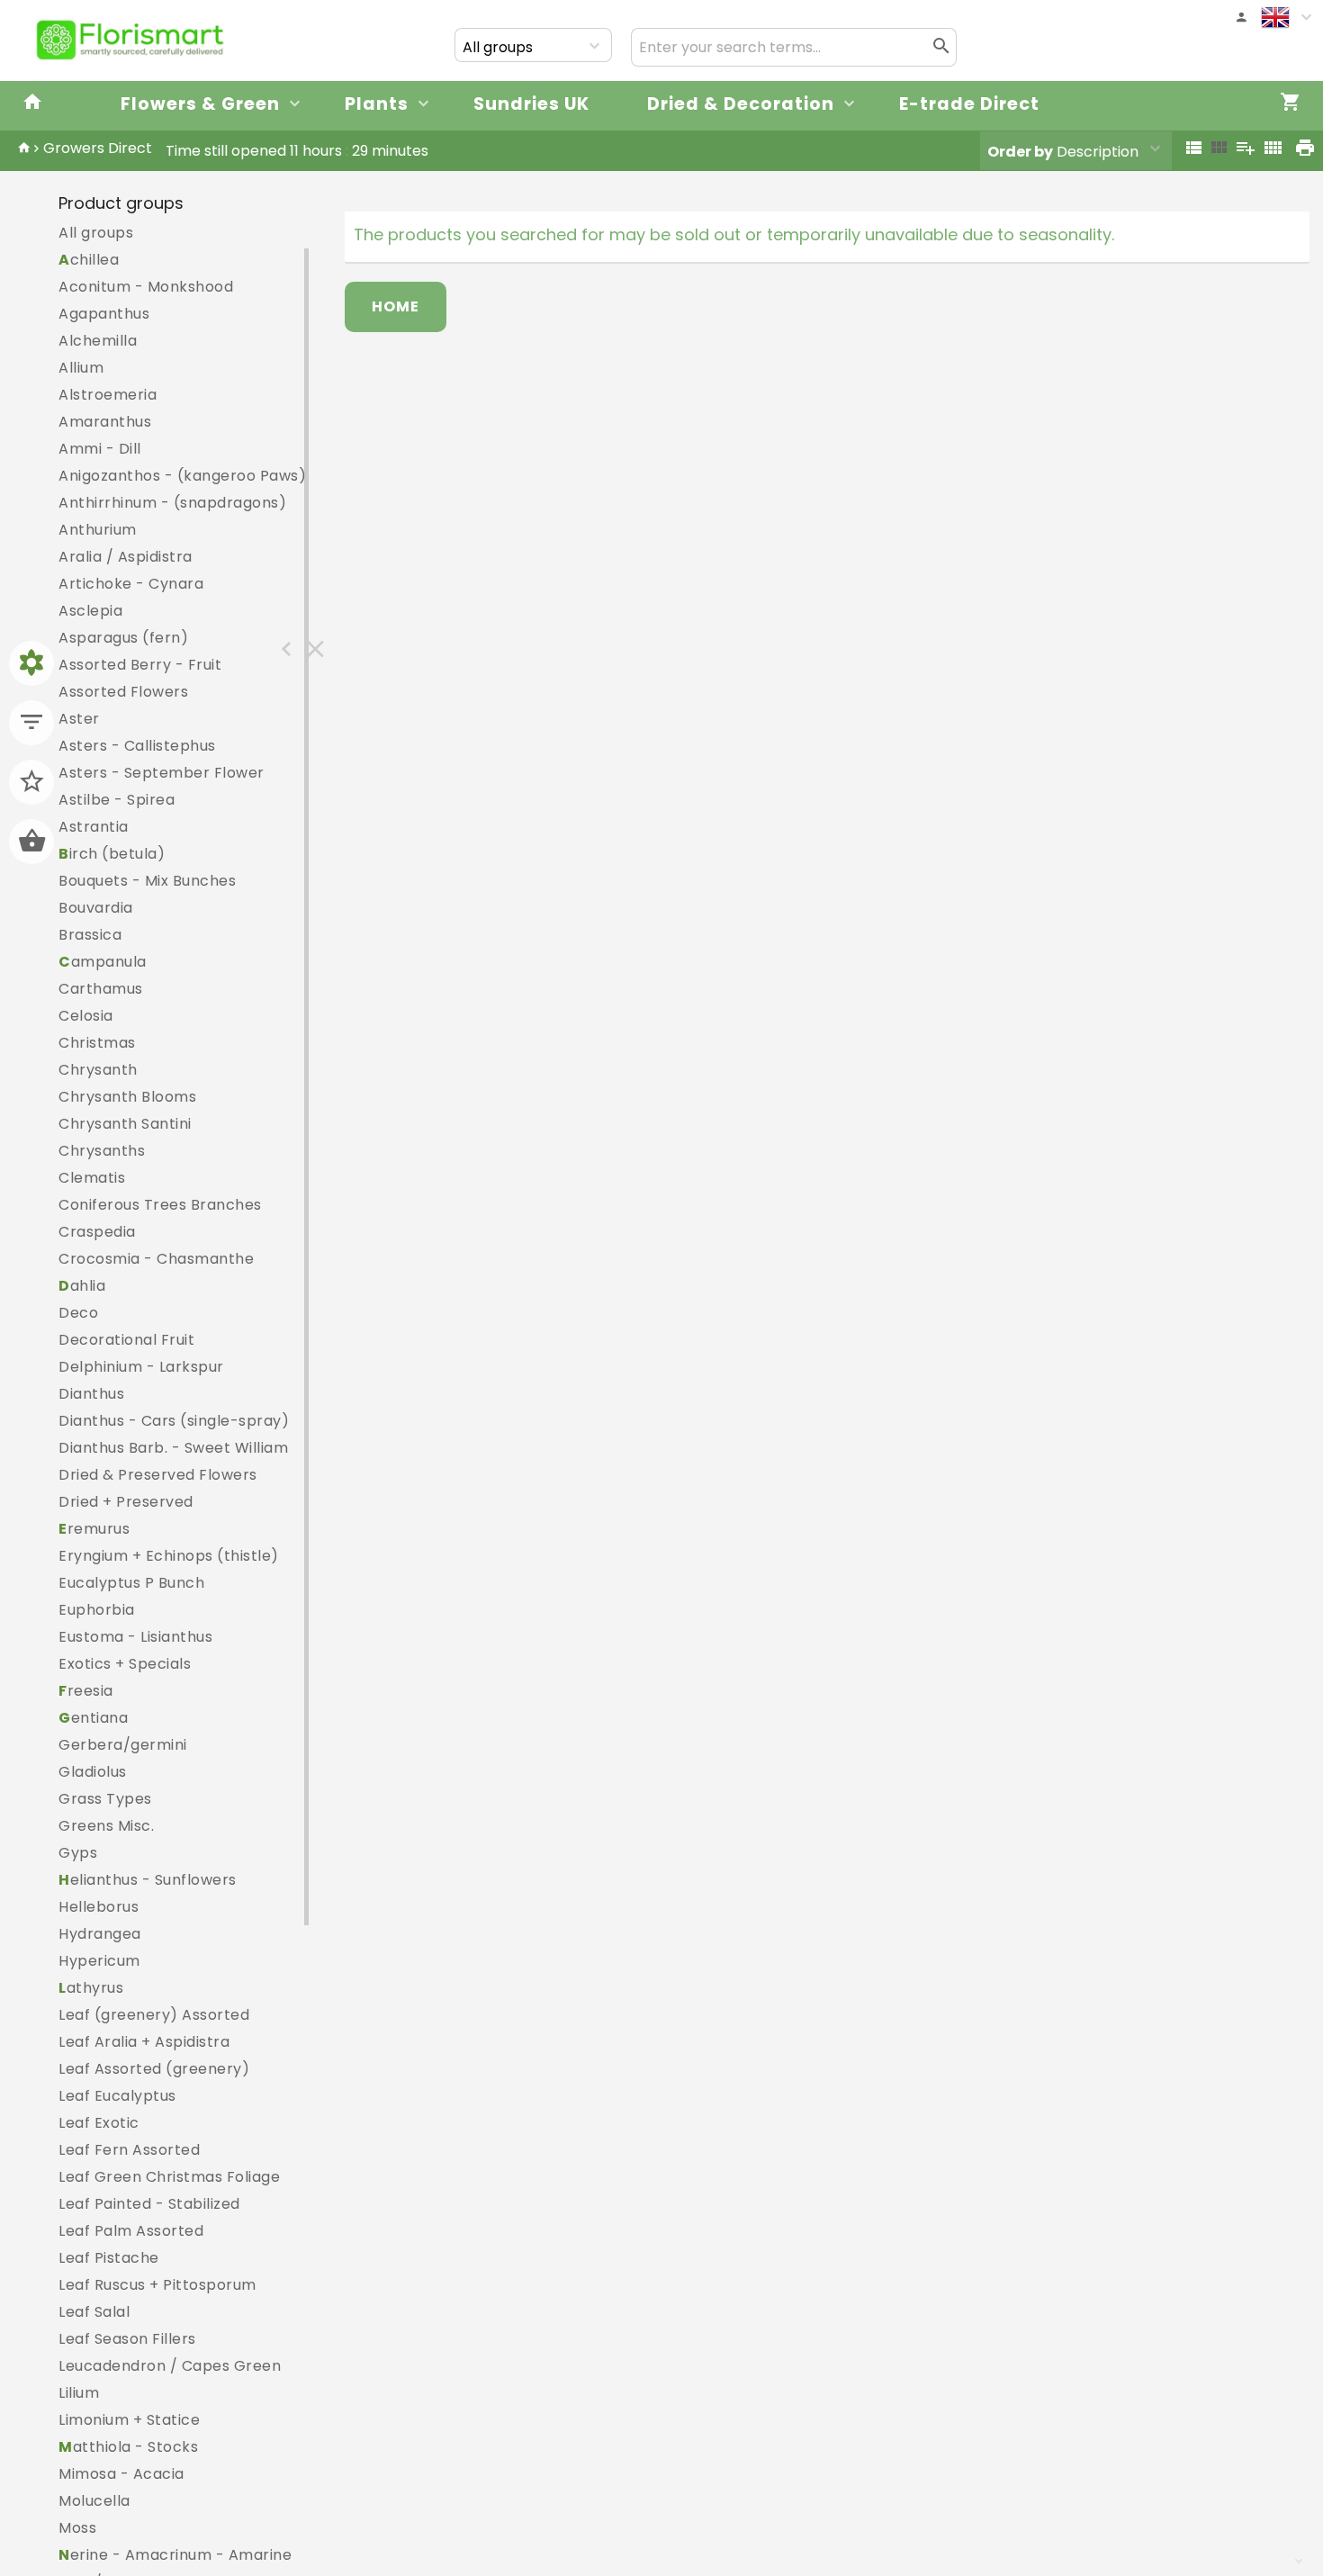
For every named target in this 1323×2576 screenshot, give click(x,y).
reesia (86, 1691)
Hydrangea (100, 1934)
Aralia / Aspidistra (126, 557)
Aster (79, 719)
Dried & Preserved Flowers (158, 1475)
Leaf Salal (94, 2312)
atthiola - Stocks (128, 2447)
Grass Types (105, 1799)
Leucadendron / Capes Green (170, 2366)
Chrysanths (102, 1151)
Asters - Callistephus (137, 746)
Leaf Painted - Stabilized (149, 2204)
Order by (1020, 152)
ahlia (82, 1286)
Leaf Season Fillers (127, 2339)
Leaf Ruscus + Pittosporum (157, 2285)
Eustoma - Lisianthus (135, 1637)
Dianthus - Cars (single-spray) (174, 1421)
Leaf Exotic (99, 2123)
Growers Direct (98, 148)
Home (396, 306)
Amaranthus (105, 422)
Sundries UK (531, 104)
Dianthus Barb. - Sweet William (173, 1448)
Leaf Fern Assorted (129, 2150)
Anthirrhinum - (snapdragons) (172, 503)
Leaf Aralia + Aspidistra (144, 2042)
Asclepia (90, 611)
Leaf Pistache (109, 2258)
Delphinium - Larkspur (141, 1367)
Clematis (92, 1178)
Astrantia (94, 827)
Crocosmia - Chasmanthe (156, 1259)
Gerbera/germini (123, 1745)
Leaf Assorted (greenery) (154, 2069)
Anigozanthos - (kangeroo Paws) (182, 476)
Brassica (90, 935)
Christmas (97, 1043)
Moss (77, 2528)
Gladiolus (93, 1772)
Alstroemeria (108, 395)
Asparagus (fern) (123, 638)
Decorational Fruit (126, 1340)
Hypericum (99, 1961)
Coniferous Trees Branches (160, 1205)
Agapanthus (104, 314)
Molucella (94, 2501)
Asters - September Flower (162, 773)
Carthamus (101, 989)
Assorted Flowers (123, 692)
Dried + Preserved (126, 1502)
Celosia (86, 1016)
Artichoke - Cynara (131, 584)
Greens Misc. (106, 1826)
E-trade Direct (969, 104)
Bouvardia (96, 908)
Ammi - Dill (100, 449)
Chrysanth (98, 1070)
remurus (94, 1529)
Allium (81, 368)
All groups (96, 233)
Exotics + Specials (125, 1664)
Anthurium (98, 530)
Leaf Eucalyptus (117, 2096)
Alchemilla (98, 341)
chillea (89, 260)
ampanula (103, 962)
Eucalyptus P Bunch (131, 1583)
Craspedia (97, 1232)
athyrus (91, 1988)
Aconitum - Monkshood (146, 287)
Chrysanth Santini (125, 1124)
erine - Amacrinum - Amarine (175, 2555)
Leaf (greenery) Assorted (154, 2015)
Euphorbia (97, 1610)
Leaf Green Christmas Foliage (169, 2177)
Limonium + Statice (129, 2420)
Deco (78, 1313)
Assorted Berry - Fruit (140, 665)
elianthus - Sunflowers (148, 1880)
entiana (93, 1718)
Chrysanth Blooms (127, 1097)
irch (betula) (112, 854)
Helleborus (99, 1907)
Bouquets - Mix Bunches (147, 881)
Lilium (79, 2393)
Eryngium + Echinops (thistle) (169, 1556)
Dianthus (91, 1394)
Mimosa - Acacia (121, 2474)
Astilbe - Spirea (117, 800)
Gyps (78, 1853)
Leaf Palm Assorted (131, 2231)
